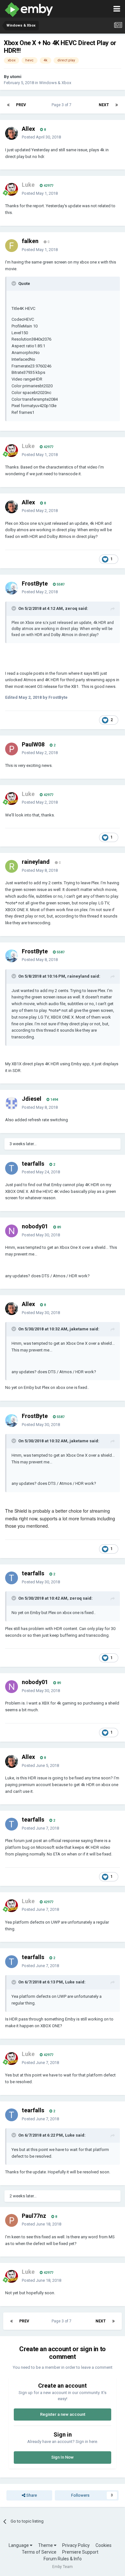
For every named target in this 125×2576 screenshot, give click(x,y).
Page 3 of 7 (63, 105)
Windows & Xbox (55, 83)
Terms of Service (39, 2552)
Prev (21, 105)
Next (104, 105)
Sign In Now (63, 2457)
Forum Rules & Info (63, 2559)
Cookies (104, 2545)
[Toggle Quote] (14, 283)
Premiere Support (80, 2552)
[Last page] (117, 105)
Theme (46, 2545)
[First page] (8, 105)
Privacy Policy (76, 2545)
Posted (41, 137)
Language (19, 2545)
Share (31, 2495)
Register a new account (63, 2414)
